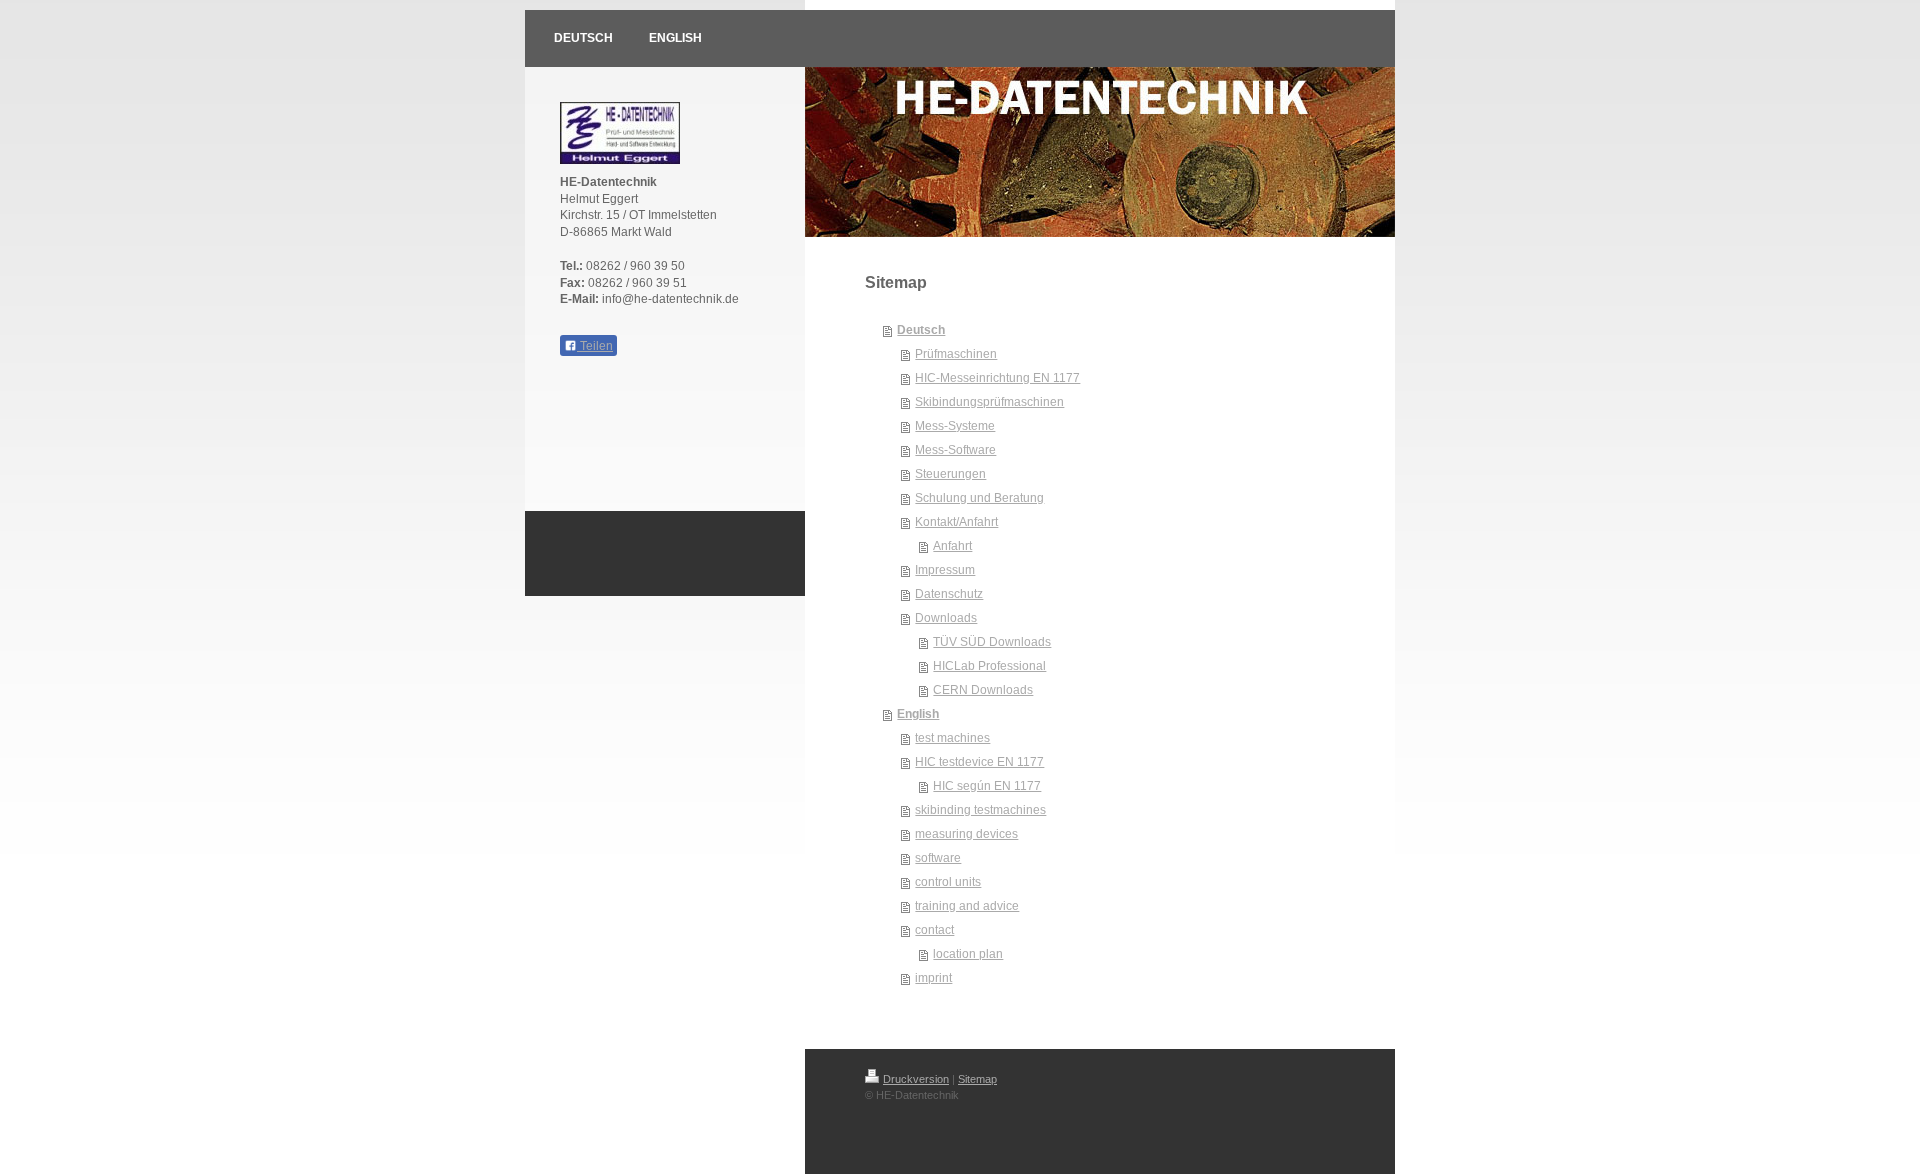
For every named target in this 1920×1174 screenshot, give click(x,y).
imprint (933, 978)
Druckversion (916, 1079)
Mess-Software (955, 450)
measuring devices (966, 834)
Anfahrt (952, 546)
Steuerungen (950, 474)
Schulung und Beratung (979, 498)
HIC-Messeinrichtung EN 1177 (997, 378)
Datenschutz (949, 594)
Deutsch (921, 330)
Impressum (945, 570)
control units (948, 882)
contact (934, 930)
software (938, 858)
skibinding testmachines (980, 810)
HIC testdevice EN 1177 (979, 762)
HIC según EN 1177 (987, 786)
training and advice (967, 906)
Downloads (946, 618)
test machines (952, 738)
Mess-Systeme (955, 426)
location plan (968, 954)
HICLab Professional (989, 666)
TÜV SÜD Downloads (992, 642)
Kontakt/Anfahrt (956, 522)
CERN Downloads (983, 690)
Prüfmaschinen (956, 354)
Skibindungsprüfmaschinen (989, 402)
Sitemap (977, 1079)
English (918, 714)
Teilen (595, 346)
